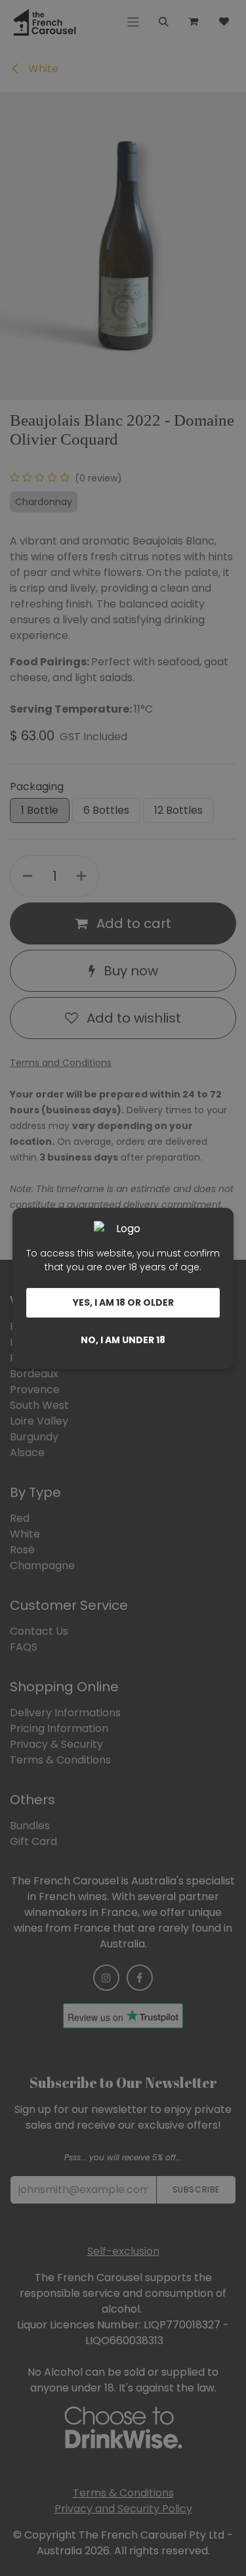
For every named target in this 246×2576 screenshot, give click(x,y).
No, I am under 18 (123, 1340)
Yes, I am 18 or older (123, 1302)
